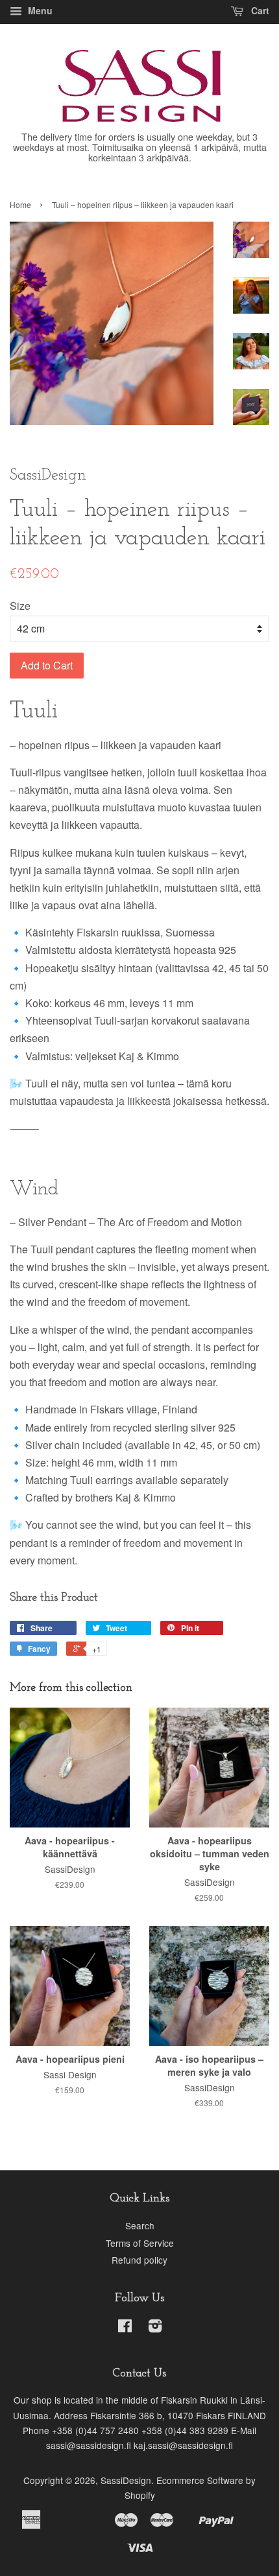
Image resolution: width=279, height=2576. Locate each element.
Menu (39, 10)
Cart (259, 10)
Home (20, 204)
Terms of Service (140, 2243)
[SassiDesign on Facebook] (125, 2328)
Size (20, 606)
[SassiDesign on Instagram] (155, 2328)
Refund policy (139, 2260)
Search (140, 2225)
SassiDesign (126, 2480)
